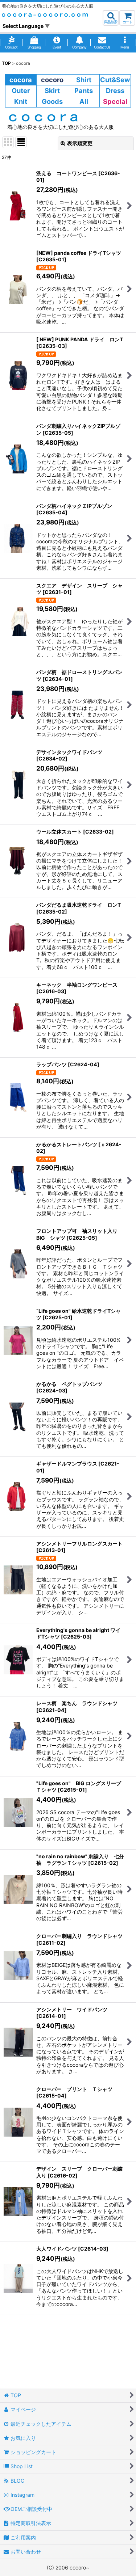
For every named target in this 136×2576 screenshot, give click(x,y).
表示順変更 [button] (80, 143)
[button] (111, 18)
